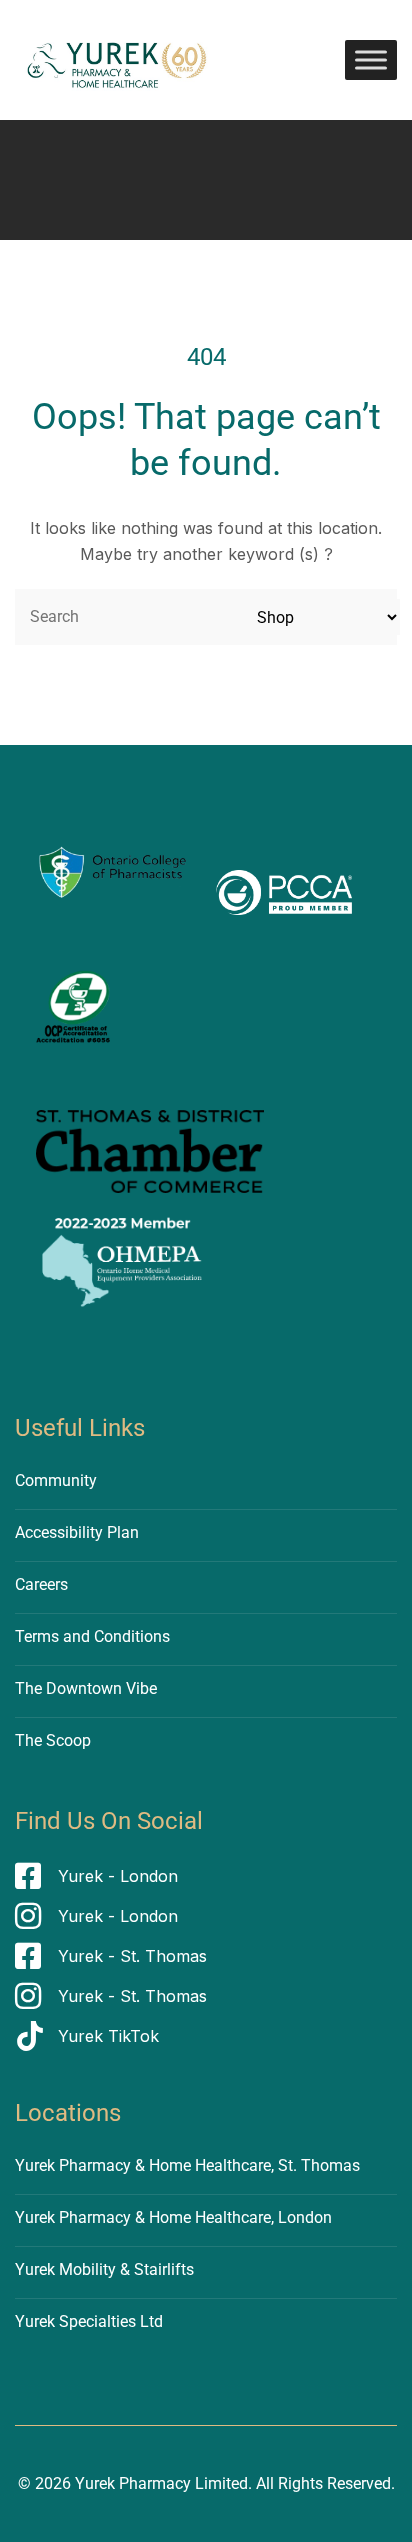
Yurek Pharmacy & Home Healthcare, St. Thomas (187, 2165)
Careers (41, 1584)
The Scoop (53, 1740)
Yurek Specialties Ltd (89, 2321)
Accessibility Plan (77, 1532)
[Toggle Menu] (371, 59)
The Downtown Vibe (86, 1688)
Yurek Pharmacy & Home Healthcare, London (173, 2217)
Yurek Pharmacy (133, 2483)
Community (56, 1480)
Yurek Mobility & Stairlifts (104, 2269)
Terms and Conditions (92, 1636)
